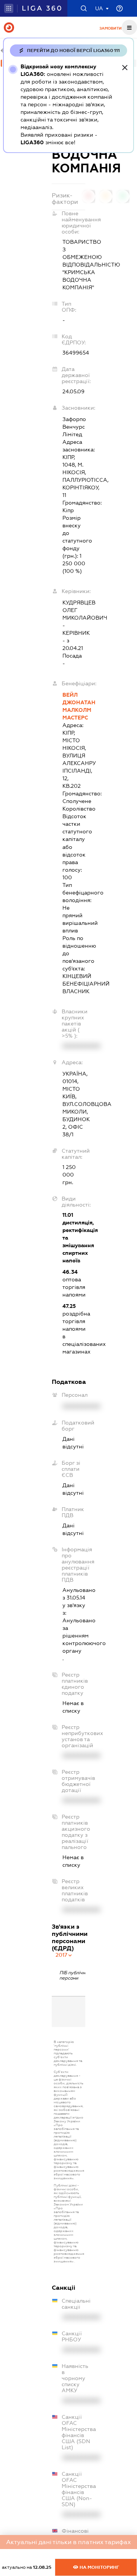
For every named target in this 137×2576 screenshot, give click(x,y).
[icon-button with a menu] (129, 27)
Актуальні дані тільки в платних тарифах (68, 2542)
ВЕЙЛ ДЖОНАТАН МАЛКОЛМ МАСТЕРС (74, 706)
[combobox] (64, 1955)
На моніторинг (99, 2567)
